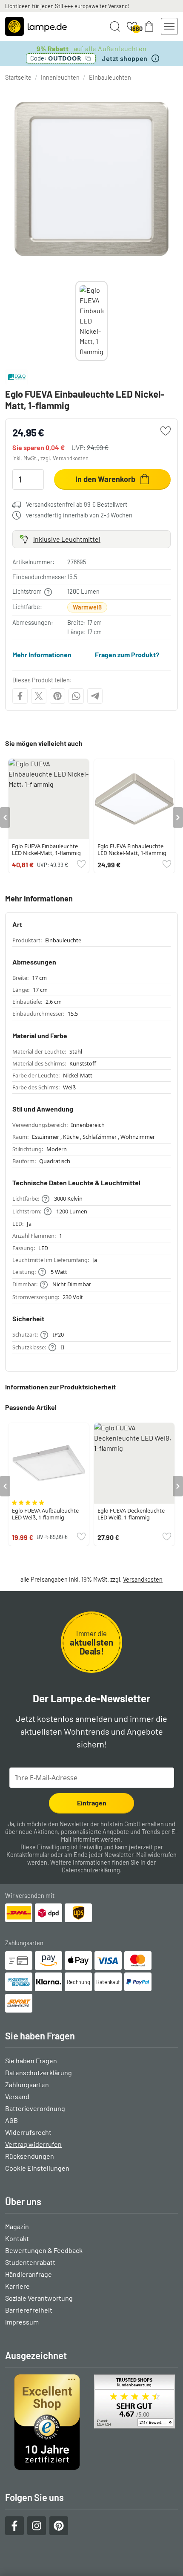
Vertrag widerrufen (33, 2144)
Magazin (17, 2226)
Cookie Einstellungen (37, 2168)
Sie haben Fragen (31, 2061)
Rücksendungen (30, 2156)
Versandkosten (71, 458)
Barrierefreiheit (29, 2310)
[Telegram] (95, 696)
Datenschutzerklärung (91, 1870)
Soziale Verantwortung (39, 2298)
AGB (11, 2120)
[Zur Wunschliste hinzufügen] (166, 431)
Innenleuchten (60, 77)
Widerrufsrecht (28, 2132)
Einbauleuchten (110, 77)
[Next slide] (108, 321)
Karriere (17, 2286)
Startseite (18, 77)
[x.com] (39, 696)
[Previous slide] (75, 321)
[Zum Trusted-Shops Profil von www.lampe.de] (91, 2422)
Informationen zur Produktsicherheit (60, 1387)
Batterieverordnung (35, 2108)
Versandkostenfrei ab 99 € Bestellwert (77, 504)
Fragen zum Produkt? (127, 654)
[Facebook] (20, 696)
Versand (17, 2096)
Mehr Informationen (42, 654)
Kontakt (17, 2238)
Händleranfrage (29, 2274)
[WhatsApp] (76, 696)
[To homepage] (36, 26)
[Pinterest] (57, 696)
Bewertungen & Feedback (44, 2250)
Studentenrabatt (30, 2262)
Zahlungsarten (27, 2084)
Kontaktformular (28, 1855)
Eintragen (92, 1803)
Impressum (22, 2322)
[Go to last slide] (5, 817)
